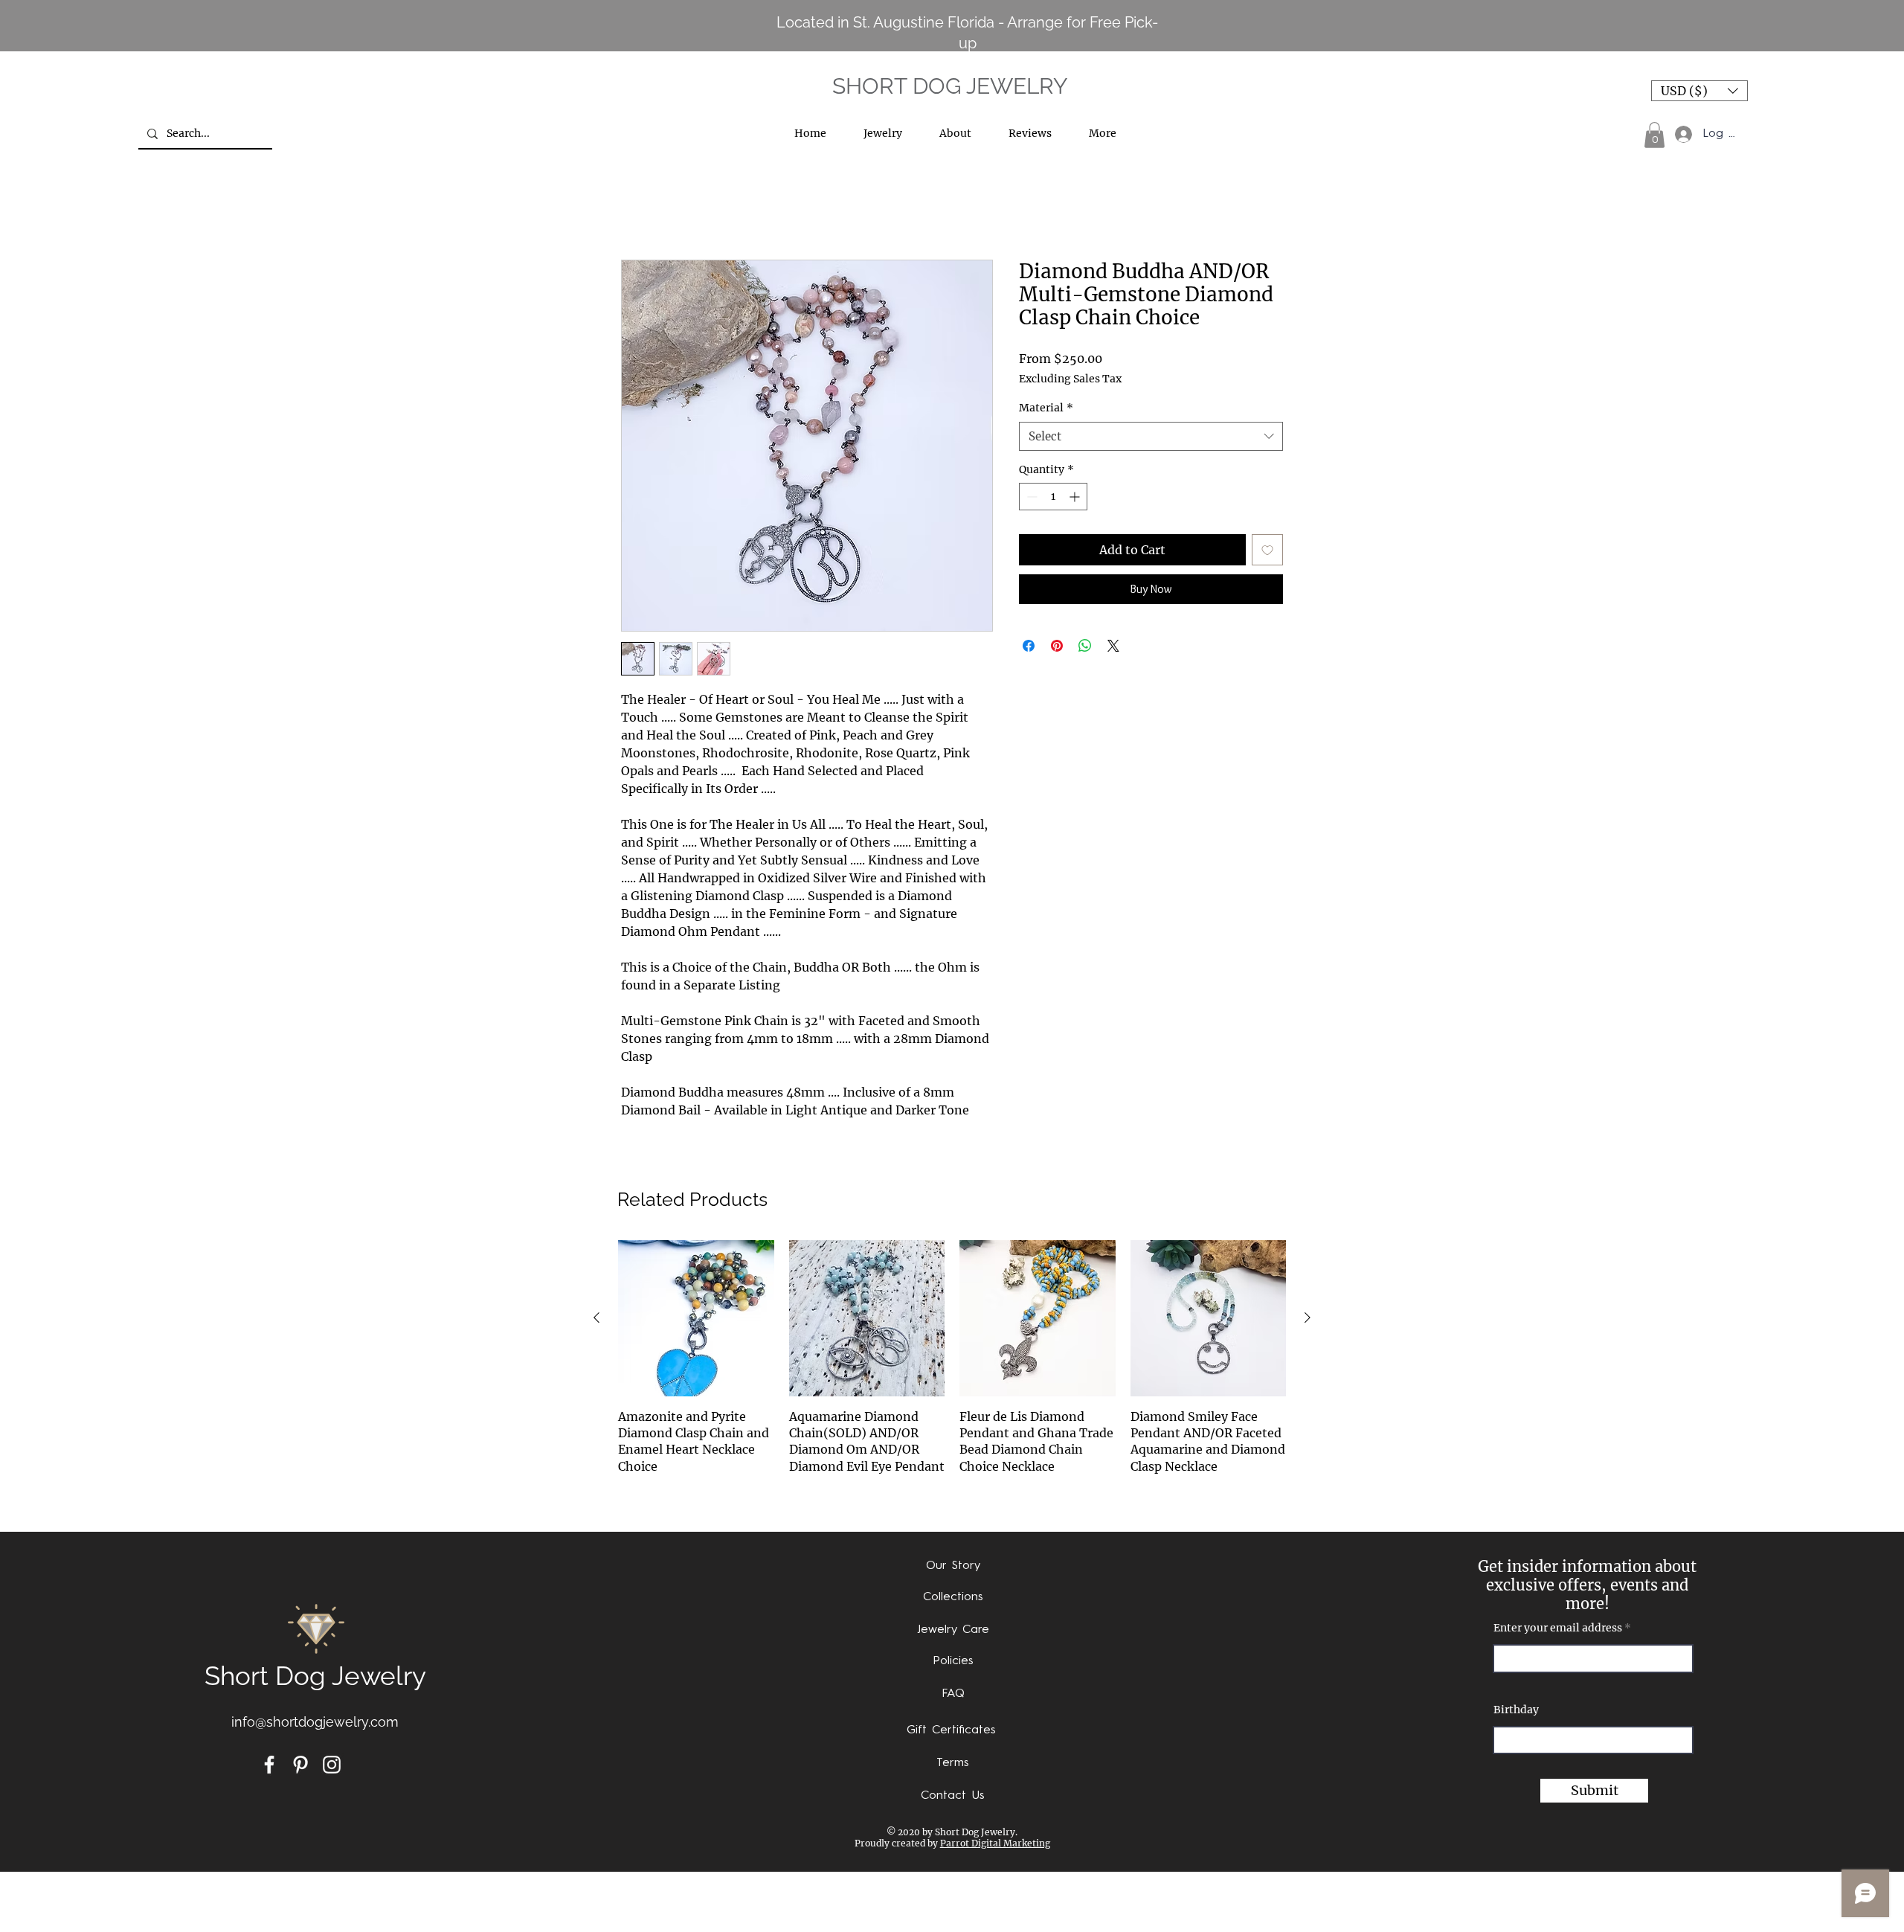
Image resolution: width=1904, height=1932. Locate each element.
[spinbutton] (1053, 497)
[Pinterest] (300, 1765)
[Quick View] (696, 1318)
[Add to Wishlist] (1267, 550)
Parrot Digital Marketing (995, 1843)
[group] (952, 1377)
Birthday (1516, 1710)
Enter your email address (1558, 1628)
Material (1046, 408)
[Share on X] (1113, 646)
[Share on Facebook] (1029, 646)
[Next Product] (1308, 1318)
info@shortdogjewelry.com (315, 1722)
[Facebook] (269, 1765)
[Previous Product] (596, 1318)
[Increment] (1076, 497)
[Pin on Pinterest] (1057, 646)
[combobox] (1151, 436)
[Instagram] (332, 1765)
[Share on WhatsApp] (1085, 646)
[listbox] (1699, 91)
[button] (1699, 91)
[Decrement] (1030, 497)
